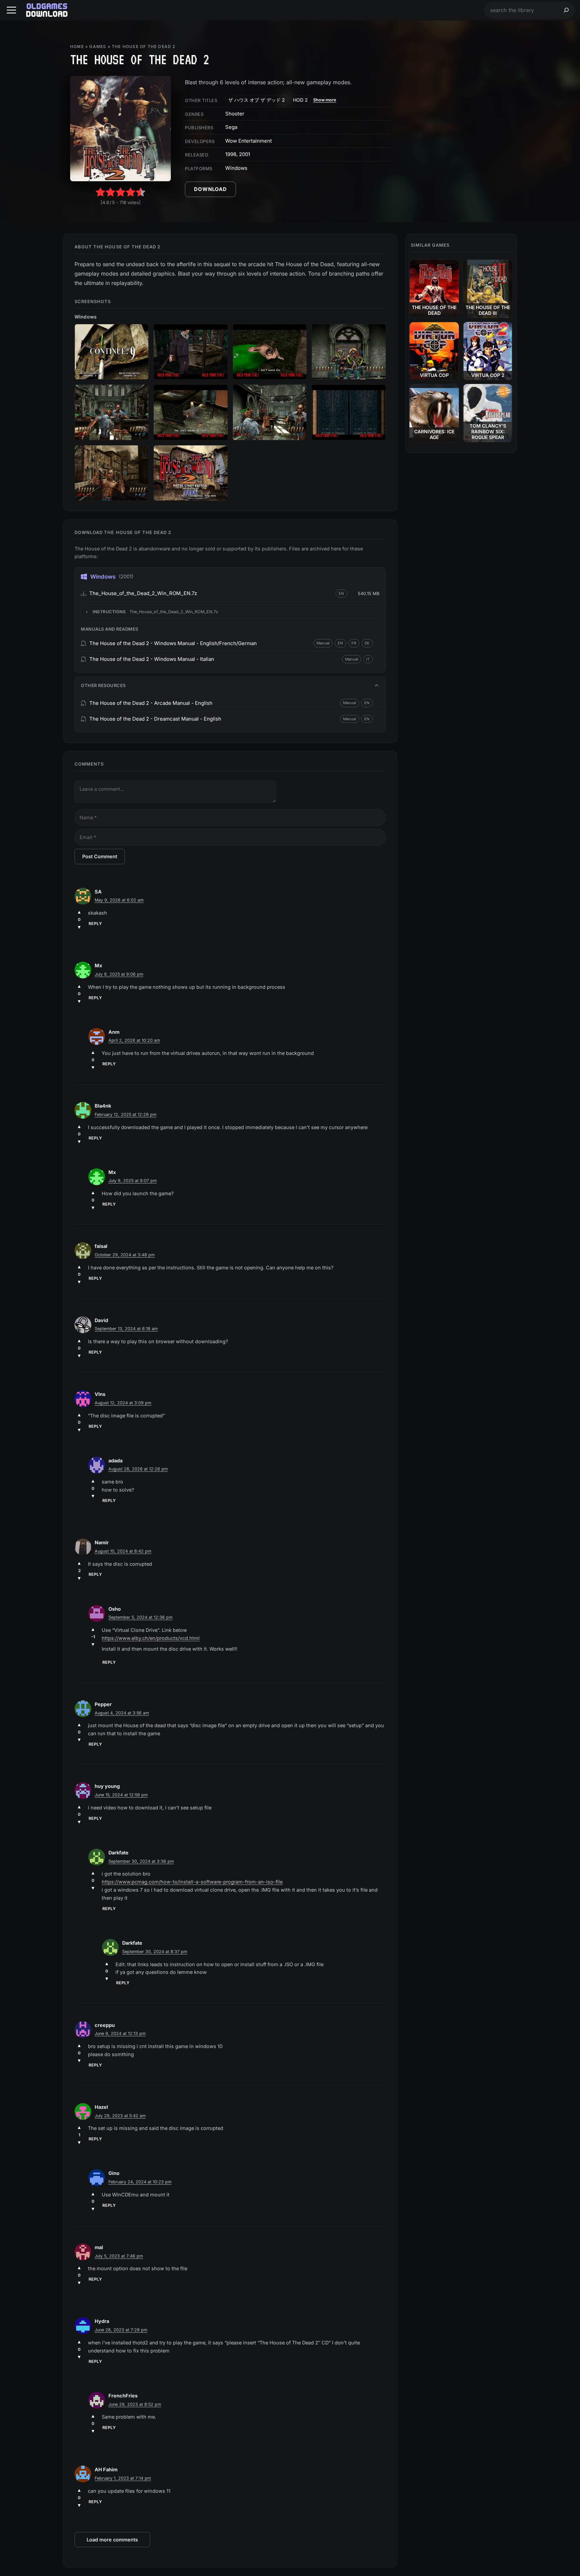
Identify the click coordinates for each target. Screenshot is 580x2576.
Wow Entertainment (249, 141)
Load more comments (112, 2540)
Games (98, 46)
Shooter (235, 114)
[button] (11, 10)
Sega (231, 127)
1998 (231, 154)
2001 (245, 154)
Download (210, 189)
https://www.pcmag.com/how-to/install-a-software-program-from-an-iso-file (192, 1882)
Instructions (155, 612)
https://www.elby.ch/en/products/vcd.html (151, 1638)
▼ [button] (79, 927)
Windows (236, 168)
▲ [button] (79, 912)
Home (77, 46)
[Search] (566, 10)
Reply (95, 924)
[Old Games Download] (47, 10)
